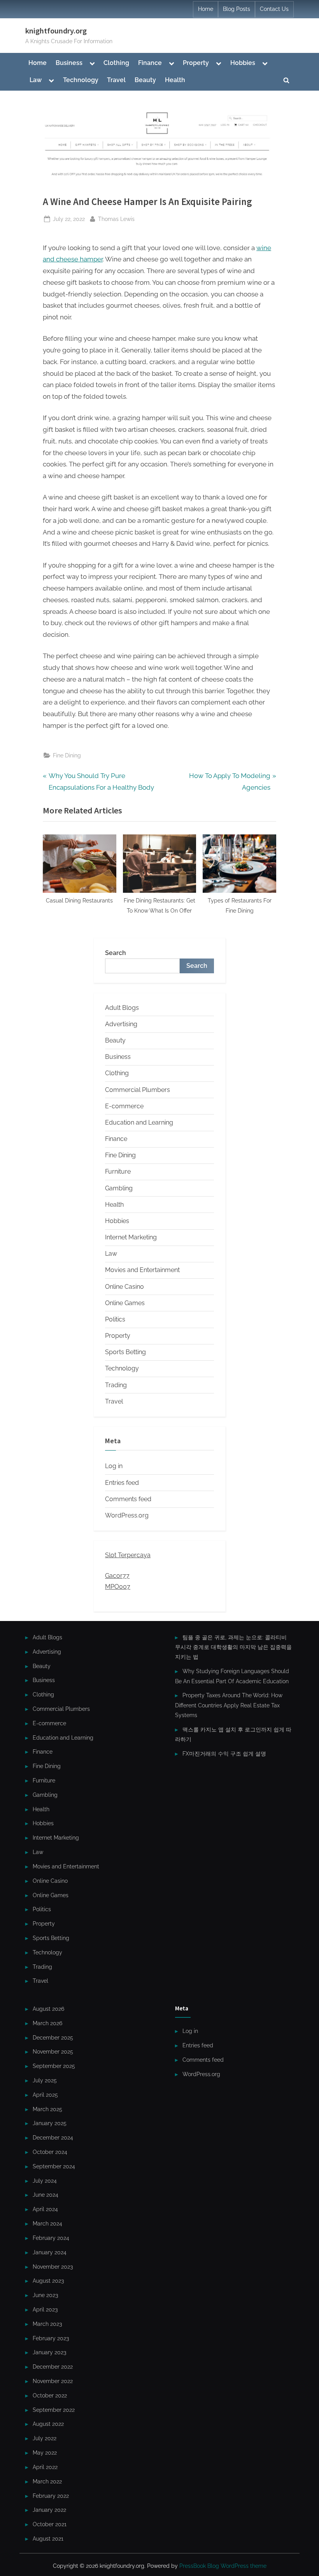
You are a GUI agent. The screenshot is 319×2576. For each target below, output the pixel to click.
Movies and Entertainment (142, 1270)
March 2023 (47, 2324)
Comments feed (128, 1499)
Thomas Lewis (116, 219)
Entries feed (122, 1483)
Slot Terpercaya (128, 1555)
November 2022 (53, 2381)
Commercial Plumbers (138, 1090)
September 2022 (54, 2410)
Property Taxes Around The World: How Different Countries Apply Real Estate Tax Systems (229, 1705)
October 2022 (50, 2395)
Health (175, 80)
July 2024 (45, 2181)
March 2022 (47, 2481)
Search (116, 953)
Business (69, 63)
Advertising (121, 1024)
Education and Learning (139, 1122)
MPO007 (118, 1587)
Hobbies (243, 63)
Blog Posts (237, 9)
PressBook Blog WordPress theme (223, 2566)
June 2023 (45, 2295)
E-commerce (124, 1106)
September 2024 (54, 2166)
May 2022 (45, 2452)
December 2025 (53, 2037)
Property (196, 63)
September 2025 (54, 2066)
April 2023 (45, 2309)
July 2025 (45, 2080)
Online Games (125, 1303)
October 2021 (50, 2524)
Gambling (119, 1188)
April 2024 (45, 2209)
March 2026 (47, 2023)
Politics (115, 1319)
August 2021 (48, 2538)
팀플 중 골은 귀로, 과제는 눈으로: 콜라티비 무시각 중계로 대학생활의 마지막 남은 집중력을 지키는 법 (233, 1647)
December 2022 (53, 2367)
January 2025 (50, 2123)
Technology (81, 80)
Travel (116, 80)
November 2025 (53, 2051)
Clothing (116, 63)
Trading (116, 1385)
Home (206, 9)
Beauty (145, 80)
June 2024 (46, 2195)
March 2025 (47, 2109)
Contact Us (274, 9)
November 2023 (53, 2267)
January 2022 (49, 2510)
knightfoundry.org (56, 31)
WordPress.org (127, 1515)
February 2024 (51, 2238)
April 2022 (45, 2467)
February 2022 (51, 2496)
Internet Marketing (131, 1237)
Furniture (118, 1171)
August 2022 (48, 2424)
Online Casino (124, 1287)
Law (36, 80)
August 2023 (48, 2281)
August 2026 (48, 2009)
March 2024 (47, 2223)
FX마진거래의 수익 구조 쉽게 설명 (224, 1753)
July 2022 (45, 2438)
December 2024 (53, 2137)
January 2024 (50, 2252)
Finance (150, 63)
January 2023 (49, 2352)
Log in (114, 1466)
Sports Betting (125, 1352)
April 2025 (45, 2095)
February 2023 (51, 2338)
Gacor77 (117, 1576)
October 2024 (50, 2152)
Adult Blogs (122, 1008)
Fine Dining (67, 755)
